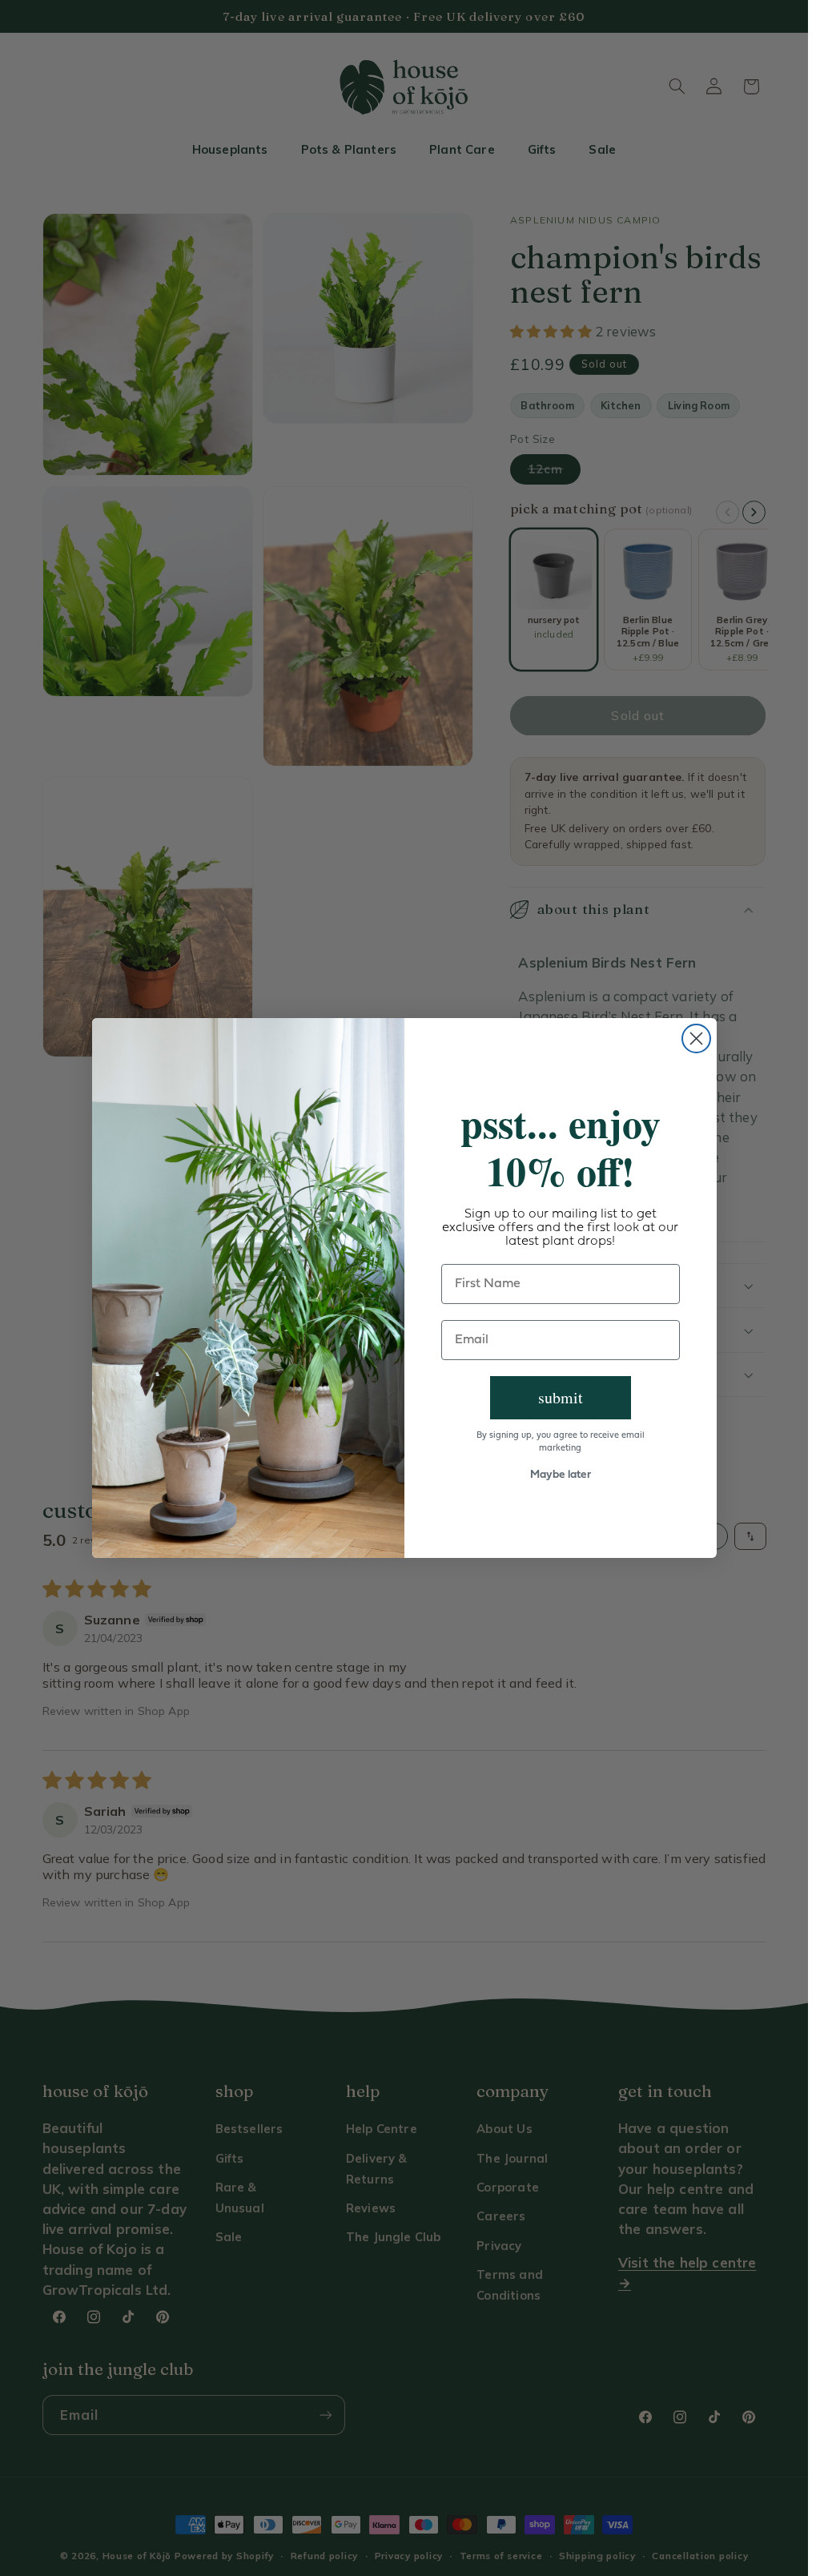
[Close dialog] (696, 1038)
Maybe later (561, 1475)
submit (561, 1397)
